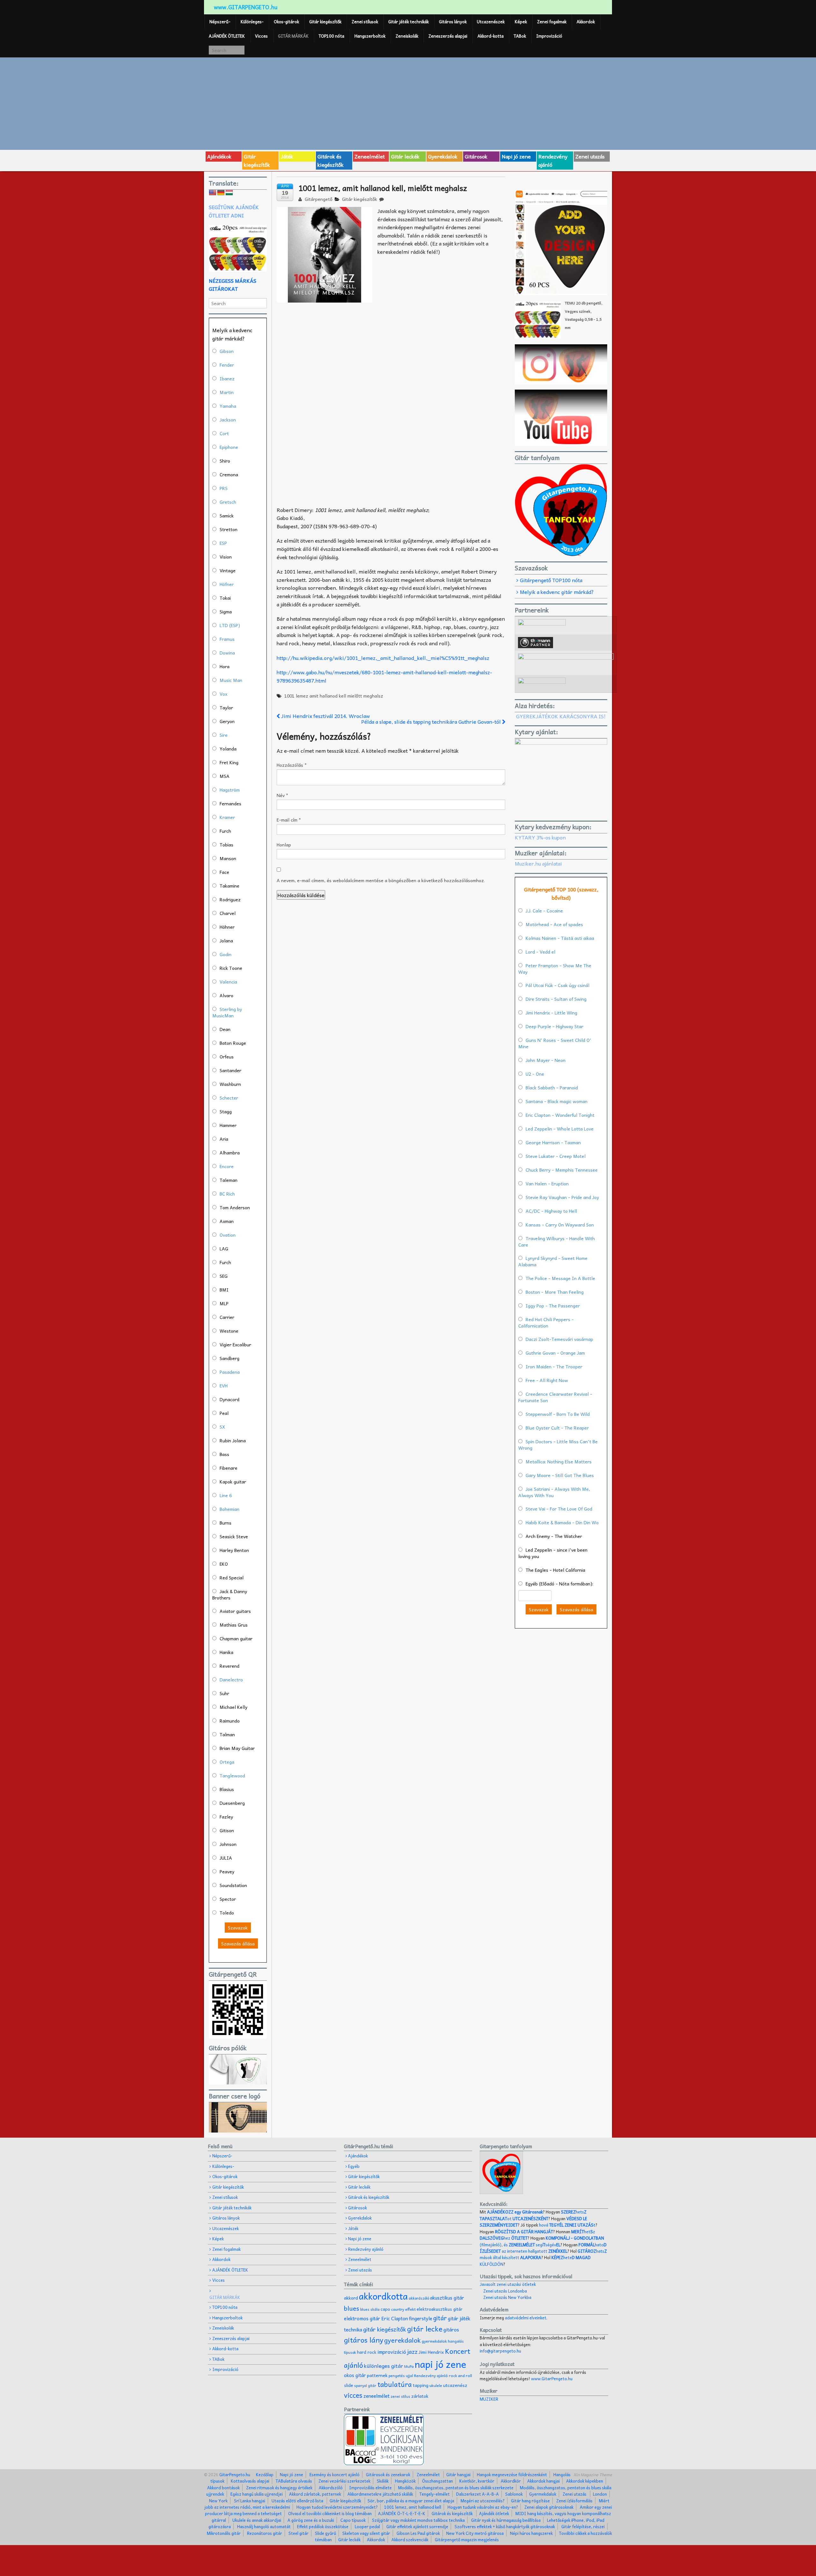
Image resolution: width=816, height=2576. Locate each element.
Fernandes (230, 803)
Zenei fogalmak (552, 22)
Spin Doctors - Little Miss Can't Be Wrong (558, 1445)
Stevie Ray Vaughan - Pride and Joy (562, 1197)
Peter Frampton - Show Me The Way (555, 969)
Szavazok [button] (238, 1928)
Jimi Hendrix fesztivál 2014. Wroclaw (325, 716)
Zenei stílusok (365, 22)
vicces (353, 2395)
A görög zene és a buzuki (311, 2520)
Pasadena (230, 1372)
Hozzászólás (292, 765)
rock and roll (460, 2375)
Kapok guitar (233, 1482)
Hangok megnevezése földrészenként (512, 2474)
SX (222, 1427)
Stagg (226, 1111)
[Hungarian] (229, 193)
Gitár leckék (405, 156)
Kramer (227, 817)
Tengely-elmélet (435, 2494)
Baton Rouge (233, 1043)
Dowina (227, 653)
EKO (224, 1564)
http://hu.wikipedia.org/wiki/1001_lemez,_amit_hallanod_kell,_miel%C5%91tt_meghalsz (383, 658)
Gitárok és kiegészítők (331, 160)
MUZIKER (489, 2399)
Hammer (228, 1125)
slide (349, 2385)
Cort (224, 433)
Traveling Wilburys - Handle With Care (557, 1241)
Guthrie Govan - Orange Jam (555, 1353)
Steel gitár (299, 2533)
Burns (226, 1523)
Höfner (227, 584)
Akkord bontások (223, 2488)
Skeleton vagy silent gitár (366, 2533)
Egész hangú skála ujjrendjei (257, 2494)
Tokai (225, 598)
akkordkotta (383, 2296)
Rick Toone (231, 968)
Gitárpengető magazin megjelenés (467, 2539)
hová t (567, 2225)
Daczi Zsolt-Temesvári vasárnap (559, 1339)
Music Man (231, 680)
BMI (224, 1290)
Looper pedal (367, 2526)
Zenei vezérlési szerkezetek (344, 2481)
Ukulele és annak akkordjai (257, 2520)
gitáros (451, 2329)
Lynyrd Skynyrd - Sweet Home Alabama (553, 1261)
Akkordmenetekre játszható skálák (380, 2494)
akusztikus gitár (447, 2298)
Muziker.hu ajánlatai (538, 863)
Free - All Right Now (547, 1380)
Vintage (228, 570)
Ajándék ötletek (494, 2513)
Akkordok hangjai (543, 2481)
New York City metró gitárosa (475, 2533)
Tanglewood (232, 1775)
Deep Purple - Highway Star (554, 1026)
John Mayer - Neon (546, 1060)
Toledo (227, 1913)
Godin (226, 954)
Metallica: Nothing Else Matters (559, 1461)
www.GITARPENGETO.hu (246, 7)
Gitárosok (476, 156)
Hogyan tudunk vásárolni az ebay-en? (483, 2507)
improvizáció (392, 2352)
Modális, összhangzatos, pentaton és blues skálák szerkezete (456, 2488)
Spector (228, 1899)
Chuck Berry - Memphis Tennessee (562, 1170)
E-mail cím (289, 820)
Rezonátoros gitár (265, 2533)
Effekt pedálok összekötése (323, 2526)
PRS (224, 488)
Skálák (383, 2481)
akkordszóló (419, 2298)
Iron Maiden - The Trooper (554, 1366)
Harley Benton (234, 1550)
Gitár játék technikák (408, 22)
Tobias (226, 845)
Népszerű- (220, 22)
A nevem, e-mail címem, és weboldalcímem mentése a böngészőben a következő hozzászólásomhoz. (381, 880)
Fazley (226, 1817)
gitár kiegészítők (385, 2329)
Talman (227, 1734)
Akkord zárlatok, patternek (315, 2494)
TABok (520, 36)
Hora (225, 666)
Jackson (228, 420)
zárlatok (420, 2396)
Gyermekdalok (543, 2494)
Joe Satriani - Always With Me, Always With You (554, 1492)
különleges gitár (384, 2366)
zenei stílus (400, 2396)
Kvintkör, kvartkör (477, 2481)
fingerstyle (421, 2318)
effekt (410, 2309)
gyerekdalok (402, 2340)
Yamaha (228, 406)
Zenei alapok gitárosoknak (549, 2507)
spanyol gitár (365, 2386)
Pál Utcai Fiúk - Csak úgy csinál (557, 985)
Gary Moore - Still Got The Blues (560, 1475)
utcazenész (455, 2385)
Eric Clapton (395, 2318)
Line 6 (226, 1495)
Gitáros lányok (453, 22)
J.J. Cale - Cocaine (544, 911)
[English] (213, 193)
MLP (224, 1303)
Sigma (226, 611)
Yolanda (228, 749)
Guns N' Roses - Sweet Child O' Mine (555, 1043)
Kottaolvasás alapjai (250, 2481)
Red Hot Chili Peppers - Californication (546, 1322)
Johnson (228, 1844)
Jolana (226, 940)
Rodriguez (230, 899)
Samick (227, 516)
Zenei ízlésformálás (574, 2501)
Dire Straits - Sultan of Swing (556, 999)
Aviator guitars (235, 1611)
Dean (225, 1029)
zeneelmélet (376, 2396)
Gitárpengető (318, 199)
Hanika (226, 1652)
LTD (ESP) (230, 625)
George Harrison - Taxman (553, 1142)
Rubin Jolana (233, 1440)
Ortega (227, 1762)
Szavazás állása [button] (238, 1943)
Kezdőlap (265, 2474)
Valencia (228, 982)
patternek (377, 2375)
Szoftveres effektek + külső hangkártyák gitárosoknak (505, 2526)
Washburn (230, 1084)
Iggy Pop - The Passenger (553, 1306)
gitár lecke (425, 2329)
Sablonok (514, 2494)
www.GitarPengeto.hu (552, 2378)
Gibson (227, 351)
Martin (227, 392)
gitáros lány (364, 2340)
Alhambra (230, 1153)
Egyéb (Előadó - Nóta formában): (559, 1584)
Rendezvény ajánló (553, 160)
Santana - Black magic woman (557, 1101)
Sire (224, 735)
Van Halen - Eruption (547, 1183)
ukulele (436, 2385)
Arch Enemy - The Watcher (554, 1536)
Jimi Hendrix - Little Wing (551, 1013)
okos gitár (355, 2375)
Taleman (229, 1180)
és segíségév (532, 2245)
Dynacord (229, 1399)
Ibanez (227, 378)
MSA (225, 776)
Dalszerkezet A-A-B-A (477, 2494)
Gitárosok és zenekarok (388, 2474)
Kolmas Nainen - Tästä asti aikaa (560, 938)
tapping (421, 2385)
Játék (287, 156)
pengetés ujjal (401, 2376)
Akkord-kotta (491, 36)
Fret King (229, 762)
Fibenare (229, 1468)
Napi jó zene (516, 156)
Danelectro (231, 1680)
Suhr (224, 1693)
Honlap (284, 845)
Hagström (230, 790)
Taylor (226, 707)
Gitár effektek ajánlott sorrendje (417, 2526)
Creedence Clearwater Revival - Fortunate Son (555, 1397)
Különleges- (252, 22)
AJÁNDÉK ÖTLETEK (227, 36)
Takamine (229, 886)
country (398, 2309)
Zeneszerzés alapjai (448, 36)
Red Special (232, 1577)
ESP (223, 543)
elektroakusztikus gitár (440, 2309)
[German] (221, 193)
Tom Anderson (235, 1207)
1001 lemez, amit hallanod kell (413, 2507)
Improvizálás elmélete (370, 2488)
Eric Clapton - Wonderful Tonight (560, 1115)
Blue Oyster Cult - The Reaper (557, 1428)
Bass (224, 1454)
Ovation (228, 1235)
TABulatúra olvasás (294, 2481)
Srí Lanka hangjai (250, 2501)
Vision (226, 557)
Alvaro (226, 995)
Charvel (228, 913)
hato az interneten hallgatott (543, 2248)
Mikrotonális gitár (224, 2533)
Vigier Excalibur (235, 1344)
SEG (224, 1276)
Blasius (227, 1789)
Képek (521, 22)
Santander (230, 1070)
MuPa (409, 2366)
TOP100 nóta (331, 36)
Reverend (229, 1666)
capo (385, 2309)
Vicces (261, 36)
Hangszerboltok (370, 36)
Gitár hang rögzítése (530, 2501)
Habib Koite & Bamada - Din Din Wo (562, 1522)
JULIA (226, 1858)
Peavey (227, 1871)
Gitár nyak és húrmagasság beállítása (506, 2520)
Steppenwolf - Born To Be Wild (558, 1414)
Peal (224, 1413)
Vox (223, 694)
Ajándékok (219, 156)
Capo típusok (353, 2520)
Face (224, 872)
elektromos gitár (362, 2318)
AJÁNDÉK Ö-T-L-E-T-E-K (402, 2513)
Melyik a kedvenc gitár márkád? (557, 592)
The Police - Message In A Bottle (560, 1278)
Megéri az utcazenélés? (483, 2501)
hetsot (533, 2215)
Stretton (229, 529)
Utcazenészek (491, 22)
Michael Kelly (233, 1707)
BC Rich (227, 1194)
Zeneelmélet (370, 156)
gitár (440, 2318)
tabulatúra (395, 2384)
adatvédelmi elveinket (526, 2318)
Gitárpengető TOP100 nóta (551, 580)
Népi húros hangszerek (531, 2533)
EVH (224, 1386)
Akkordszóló (331, 2488)
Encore (227, 1166)
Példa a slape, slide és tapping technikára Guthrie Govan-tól (432, 721)
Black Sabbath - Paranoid (552, 1087)
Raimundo (230, 1721)
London (600, 2494)
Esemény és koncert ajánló (335, 2474)
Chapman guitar (236, 1638)
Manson (228, 858)
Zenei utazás (590, 156)
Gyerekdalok (443, 156)
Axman (227, 1221)
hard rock (367, 2352)
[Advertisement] (408, 103)
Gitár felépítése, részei (583, 2526)
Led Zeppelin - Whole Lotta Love (560, 1129)
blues (352, 2308)
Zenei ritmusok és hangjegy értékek (279, 2488)
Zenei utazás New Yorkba (507, 2297)
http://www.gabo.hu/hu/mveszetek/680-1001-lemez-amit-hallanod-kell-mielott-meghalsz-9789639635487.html (384, 676)
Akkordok (586, 22)
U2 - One (535, 1074)
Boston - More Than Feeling (555, 1292)
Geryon (227, 721)
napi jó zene (441, 2364)
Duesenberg (232, 1803)
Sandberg (229, 1358)
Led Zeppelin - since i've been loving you (553, 1553)
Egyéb (354, 2166)
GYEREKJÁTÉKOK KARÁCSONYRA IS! (561, 716)
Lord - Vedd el (540, 952)
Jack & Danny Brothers (230, 1594)
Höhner (227, 927)
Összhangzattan (437, 2481)
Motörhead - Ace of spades (554, 924)
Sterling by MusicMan (227, 1012)
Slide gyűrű (325, 2533)
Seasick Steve (234, 1536)
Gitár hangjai (458, 2474)
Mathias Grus (234, 1625)
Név (282, 795)
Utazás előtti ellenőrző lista (297, 2501)
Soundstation (233, 1885)
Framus (227, 639)
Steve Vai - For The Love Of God (559, 1509)
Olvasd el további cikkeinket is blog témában (330, 2513)
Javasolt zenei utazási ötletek (508, 2284)
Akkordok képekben (585, 2481)
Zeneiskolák (407, 36)
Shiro (225, 461)
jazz (412, 2351)
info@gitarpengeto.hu (500, 2351)
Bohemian (229, 1509)
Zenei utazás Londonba (505, 2291)
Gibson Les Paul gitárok (418, 2533)
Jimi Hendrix (431, 2352)
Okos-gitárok (286, 22)
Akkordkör (511, 2481)
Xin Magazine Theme (593, 2474)
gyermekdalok (434, 2341)
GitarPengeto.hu (234, 2474)
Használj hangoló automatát (264, 2526)
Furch (225, 831)
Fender (227, 365)
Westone (229, 1331)
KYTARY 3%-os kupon (540, 837)
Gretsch (228, 502)
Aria (224, 1139)
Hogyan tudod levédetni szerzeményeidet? (337, 2507)
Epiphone (229, 447)
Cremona (229, 474)
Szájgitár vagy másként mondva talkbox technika (418, 2520)
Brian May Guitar (237, 1748)
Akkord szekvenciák (410, 2539)
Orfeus (227, 1057)
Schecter (229, 1098)
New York (218, 2501)
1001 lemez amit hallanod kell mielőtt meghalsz (334, 696)
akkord (351, 2298)
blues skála (370, 2309)
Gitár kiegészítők (325, 22)
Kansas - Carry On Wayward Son (560, 1225)
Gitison (227, 1830)
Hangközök (405, 2481)
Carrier (227, 1317)
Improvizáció (549, 36)
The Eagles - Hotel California (555, 1570)
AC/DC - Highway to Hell (551, 1211)
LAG (224, 1248)
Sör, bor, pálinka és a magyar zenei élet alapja (411, 2501)
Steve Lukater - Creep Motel (556, 1156)
